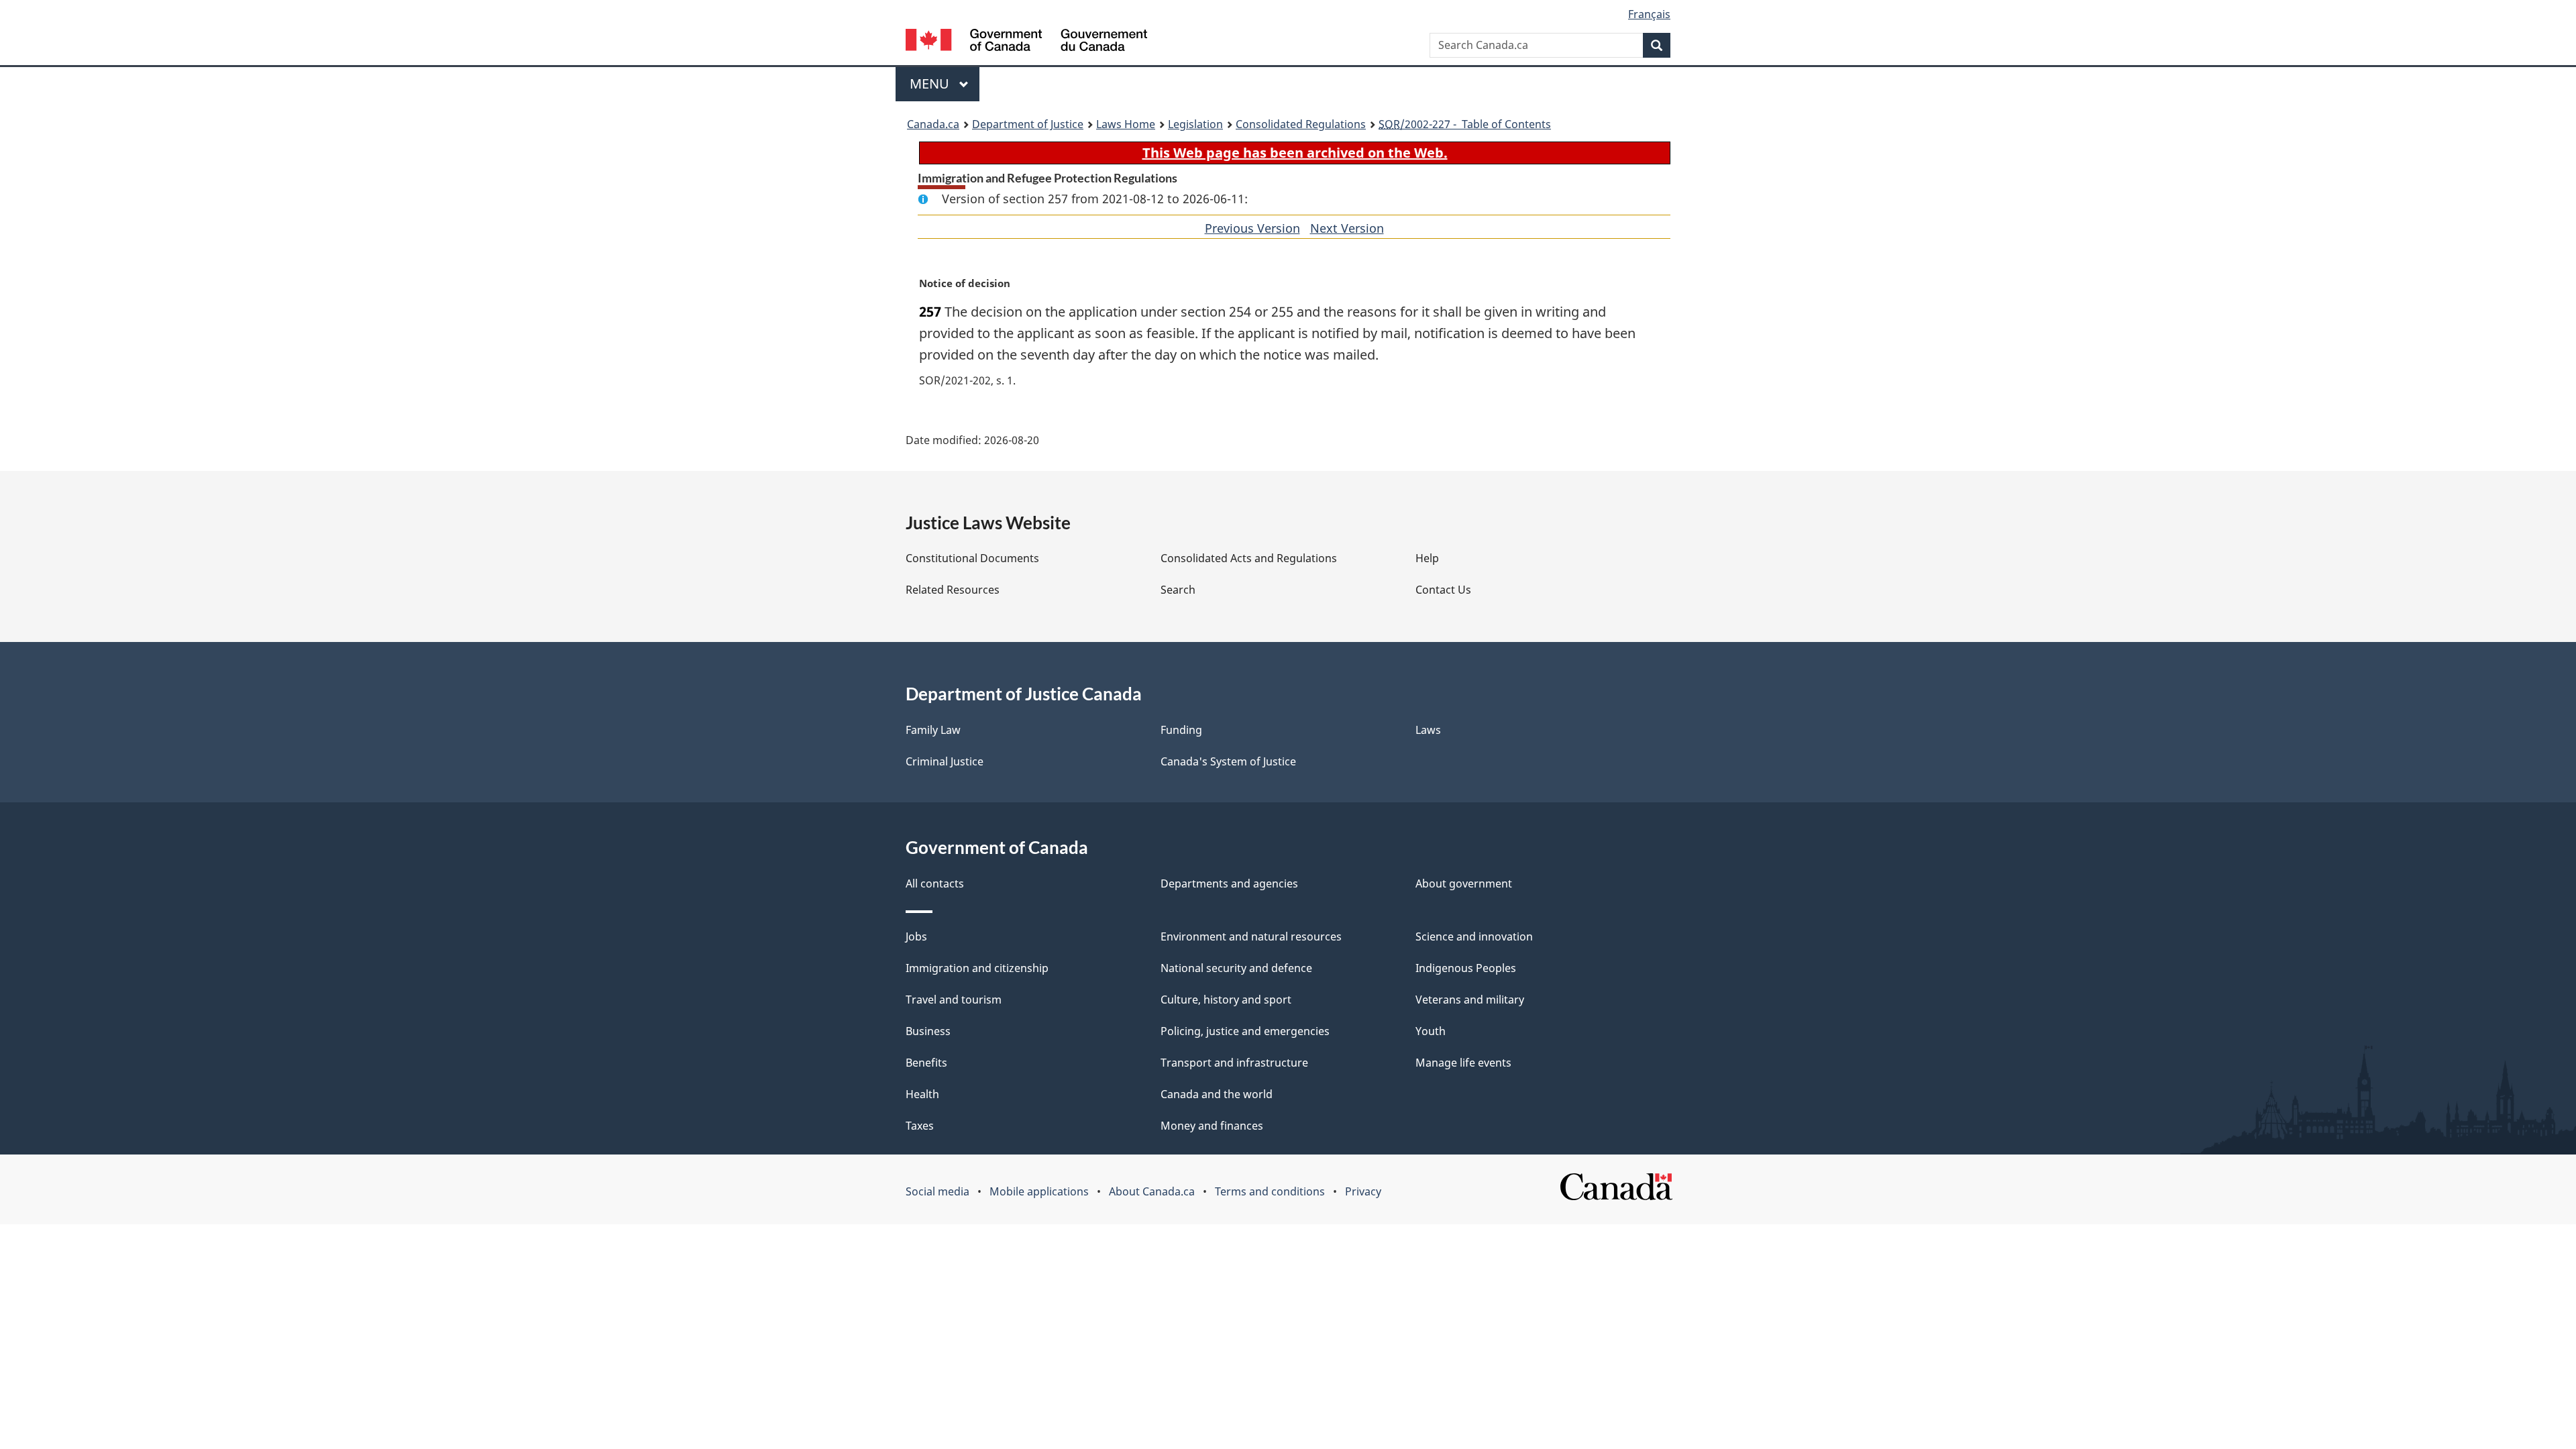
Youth (1431, 1031)
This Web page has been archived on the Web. (1295, 153)
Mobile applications (1039, 1191)
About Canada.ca (1152, 1191)
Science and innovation (1474, 936)
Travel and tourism (954, 1000)
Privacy (1363, 1191)
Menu (931, 84)
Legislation (1195, 124)
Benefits (926, 1063)
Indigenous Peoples (1466, 968)
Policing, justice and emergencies (1245, 1031)
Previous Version (1252, 228)
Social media (937, 1191)
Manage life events (1463, 1063)
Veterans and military (1470, 1000)
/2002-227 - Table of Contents (1465, 124)
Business (928, 1031)
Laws (1428, 730)
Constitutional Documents (972, 558)
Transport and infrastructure (1234, 1063)
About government (1464, 883)
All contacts (935, 883)
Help (1427, 558)
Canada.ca (933, 124)
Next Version (1347, 228)
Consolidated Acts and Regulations (1249, 558)
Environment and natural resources (1251, 936)
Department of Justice (1028, 124)
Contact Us (1443, 590)
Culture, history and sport (1226, 1000)
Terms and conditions (1270, 1191)
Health (922, 1094)
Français (1649, 14)
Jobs (916, 936)
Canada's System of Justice (1228, 761)
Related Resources (953, 590)
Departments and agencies (1229, 883)
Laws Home (1126, 124)
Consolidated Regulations (1301, 124)
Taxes (920, 1126)
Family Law (933, 730)
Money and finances (1212, 1126)
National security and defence (1236, 968)
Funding (1181, 730)
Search (1178, 590)
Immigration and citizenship (977, 968)
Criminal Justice (945, 761)
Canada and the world (1217, 1094)
